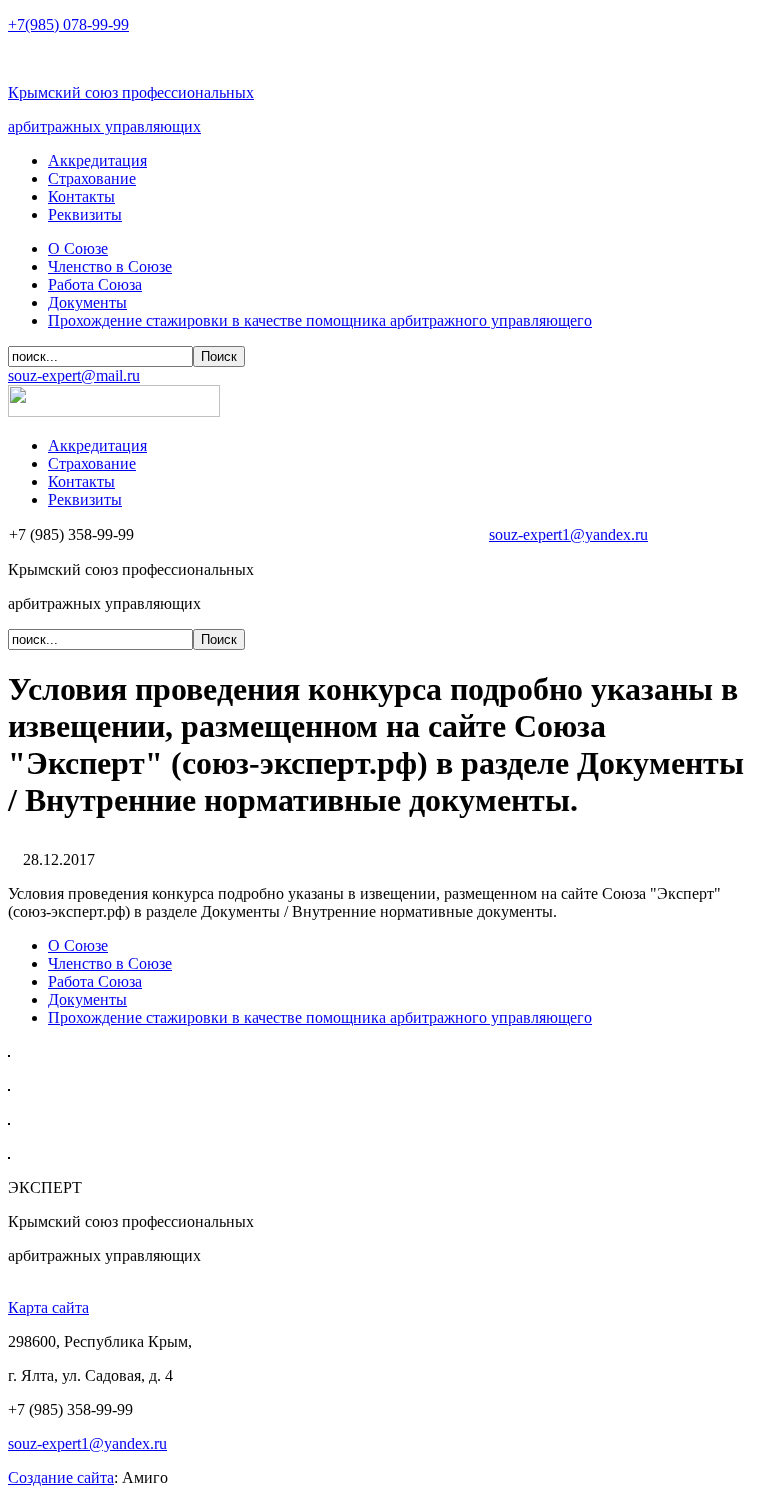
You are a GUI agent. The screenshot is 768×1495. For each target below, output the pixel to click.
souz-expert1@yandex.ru (568, 534)
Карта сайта (48, 1307)
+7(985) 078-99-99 (68, 24)
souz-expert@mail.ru (74, 375)
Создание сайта (61, 1477)
